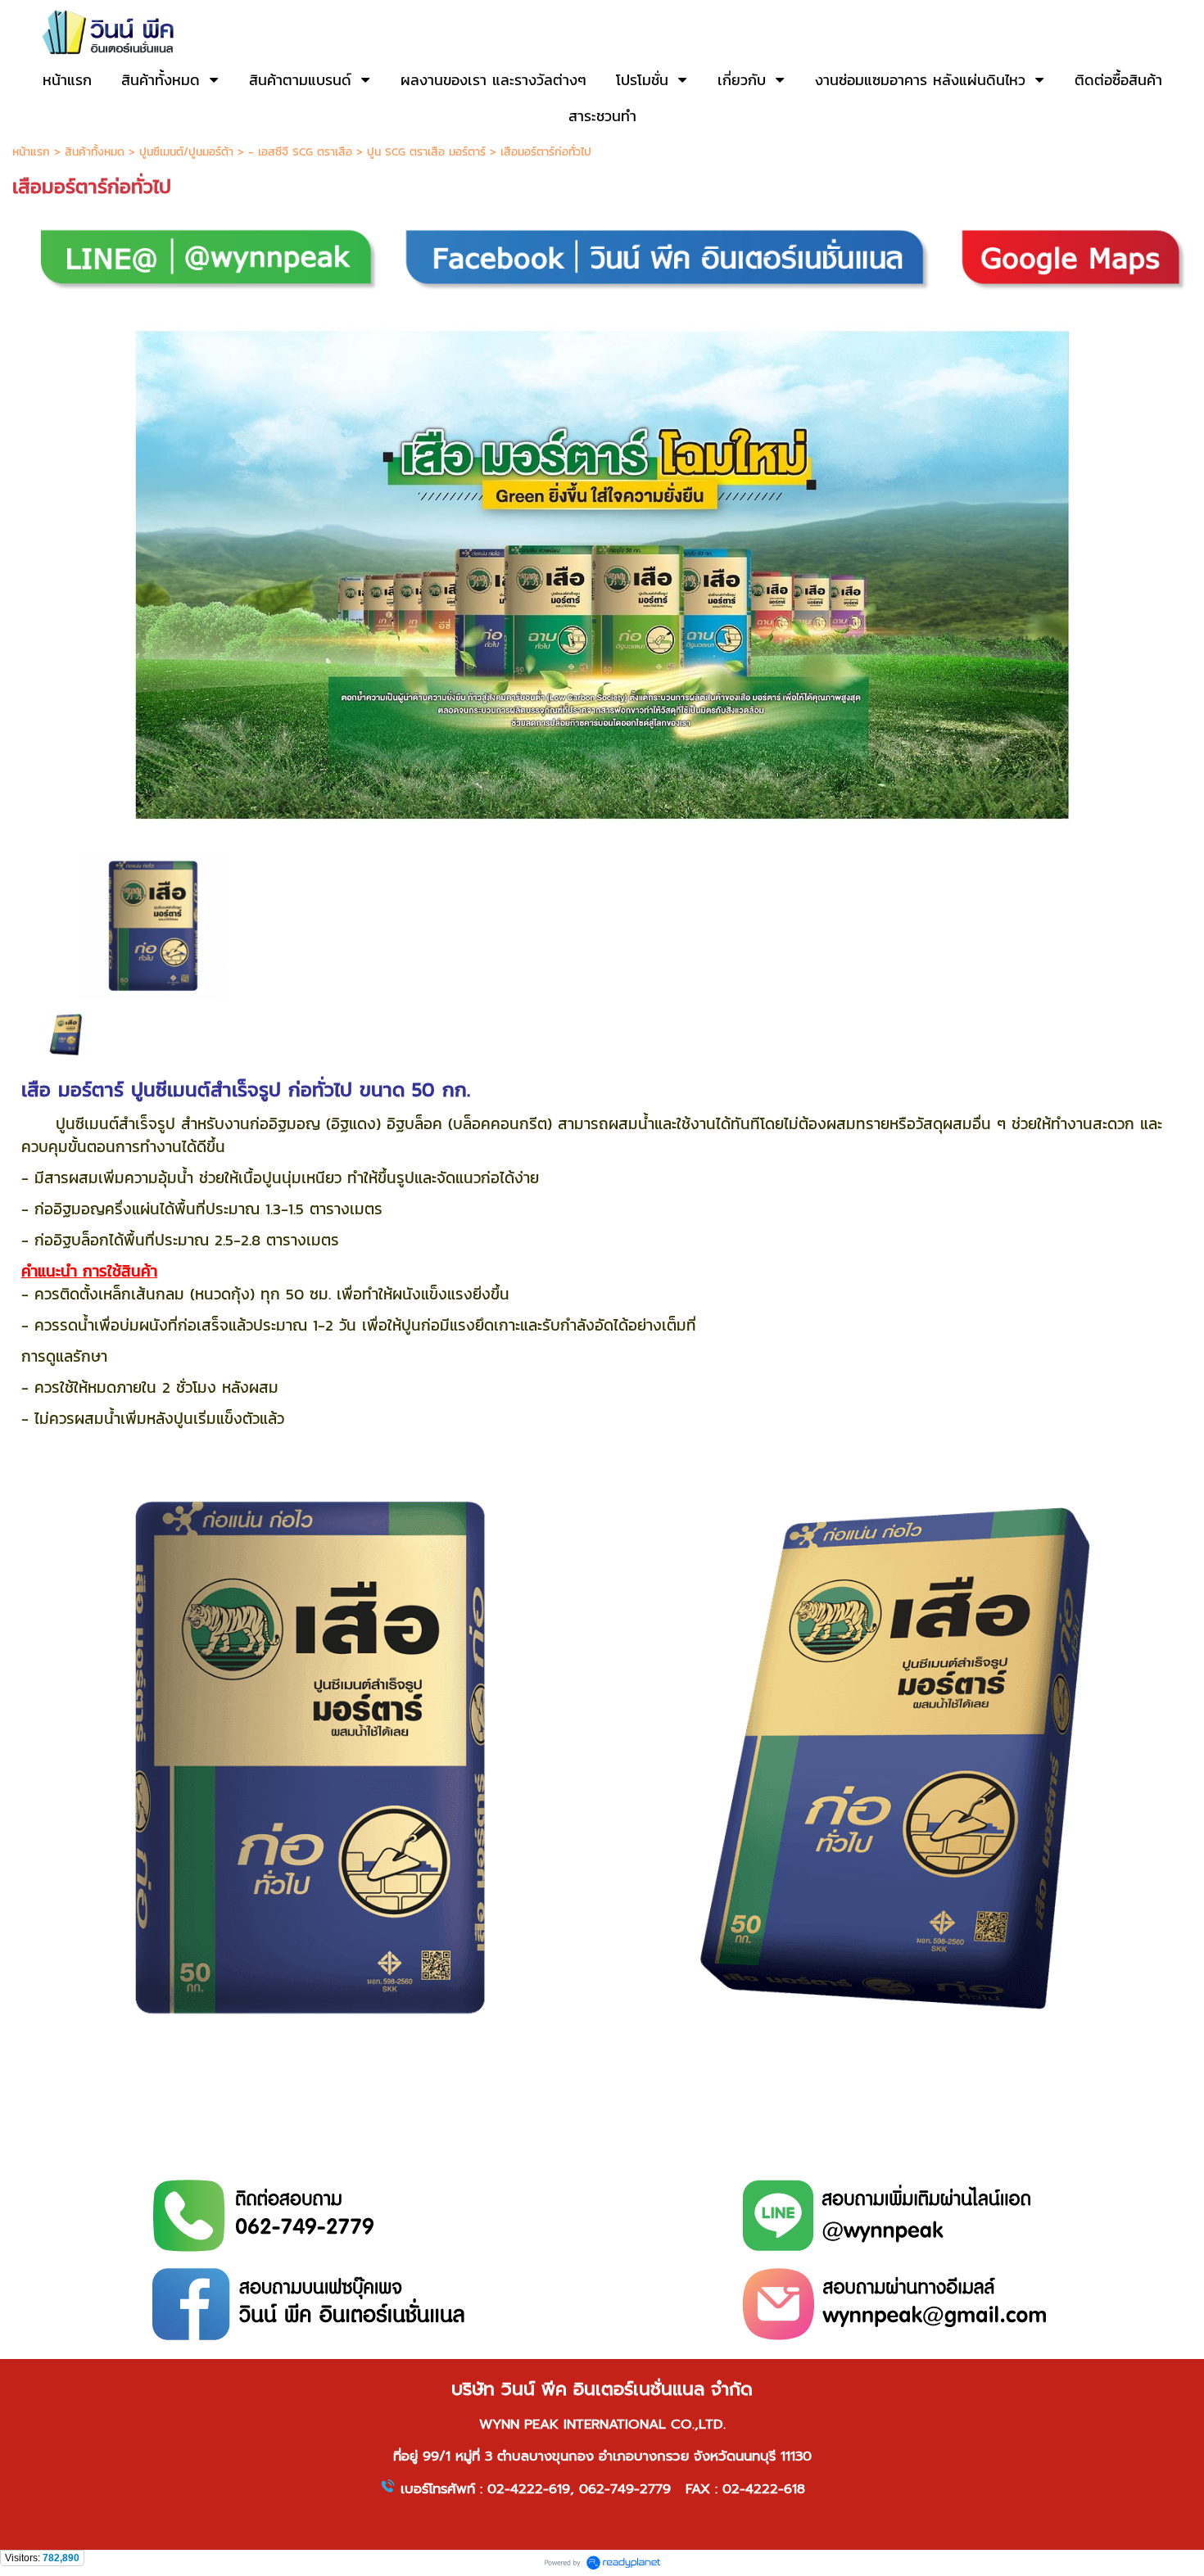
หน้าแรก (31, 152)
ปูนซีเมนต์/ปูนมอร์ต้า (186, 152)
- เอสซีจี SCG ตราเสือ (300, 152)
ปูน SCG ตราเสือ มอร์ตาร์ (426, 152)
